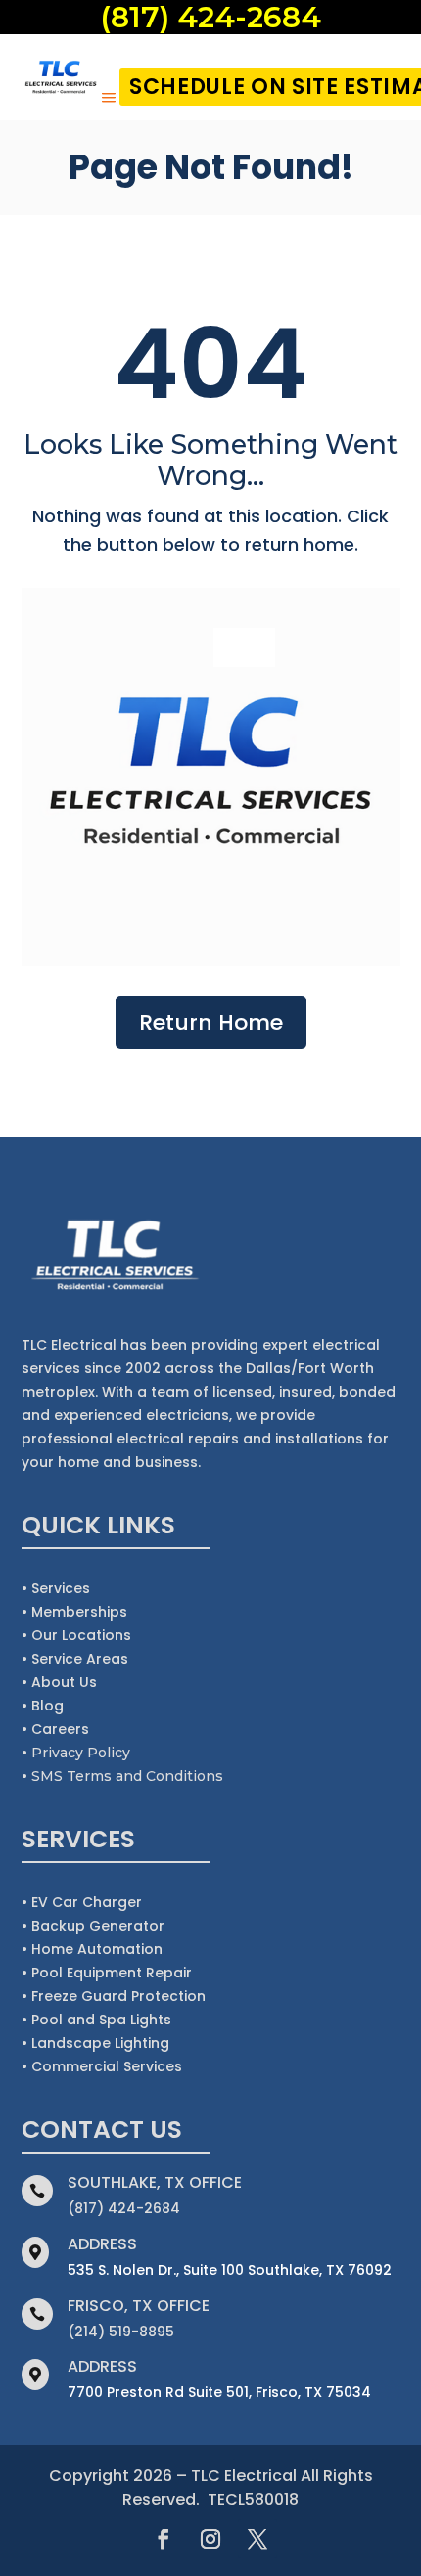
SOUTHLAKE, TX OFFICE (155, 2182)
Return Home (211, 1022)
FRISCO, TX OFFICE (139, 2306)
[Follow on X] (257, 2539)
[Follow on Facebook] (164, 2539)
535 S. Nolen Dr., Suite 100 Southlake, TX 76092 (230, 2270)
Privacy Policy (81, 1753)
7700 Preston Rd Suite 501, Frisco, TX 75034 (219, 2392)
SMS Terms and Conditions (127, 1776)
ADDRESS (102, 2244)
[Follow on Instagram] (210, 2539)
